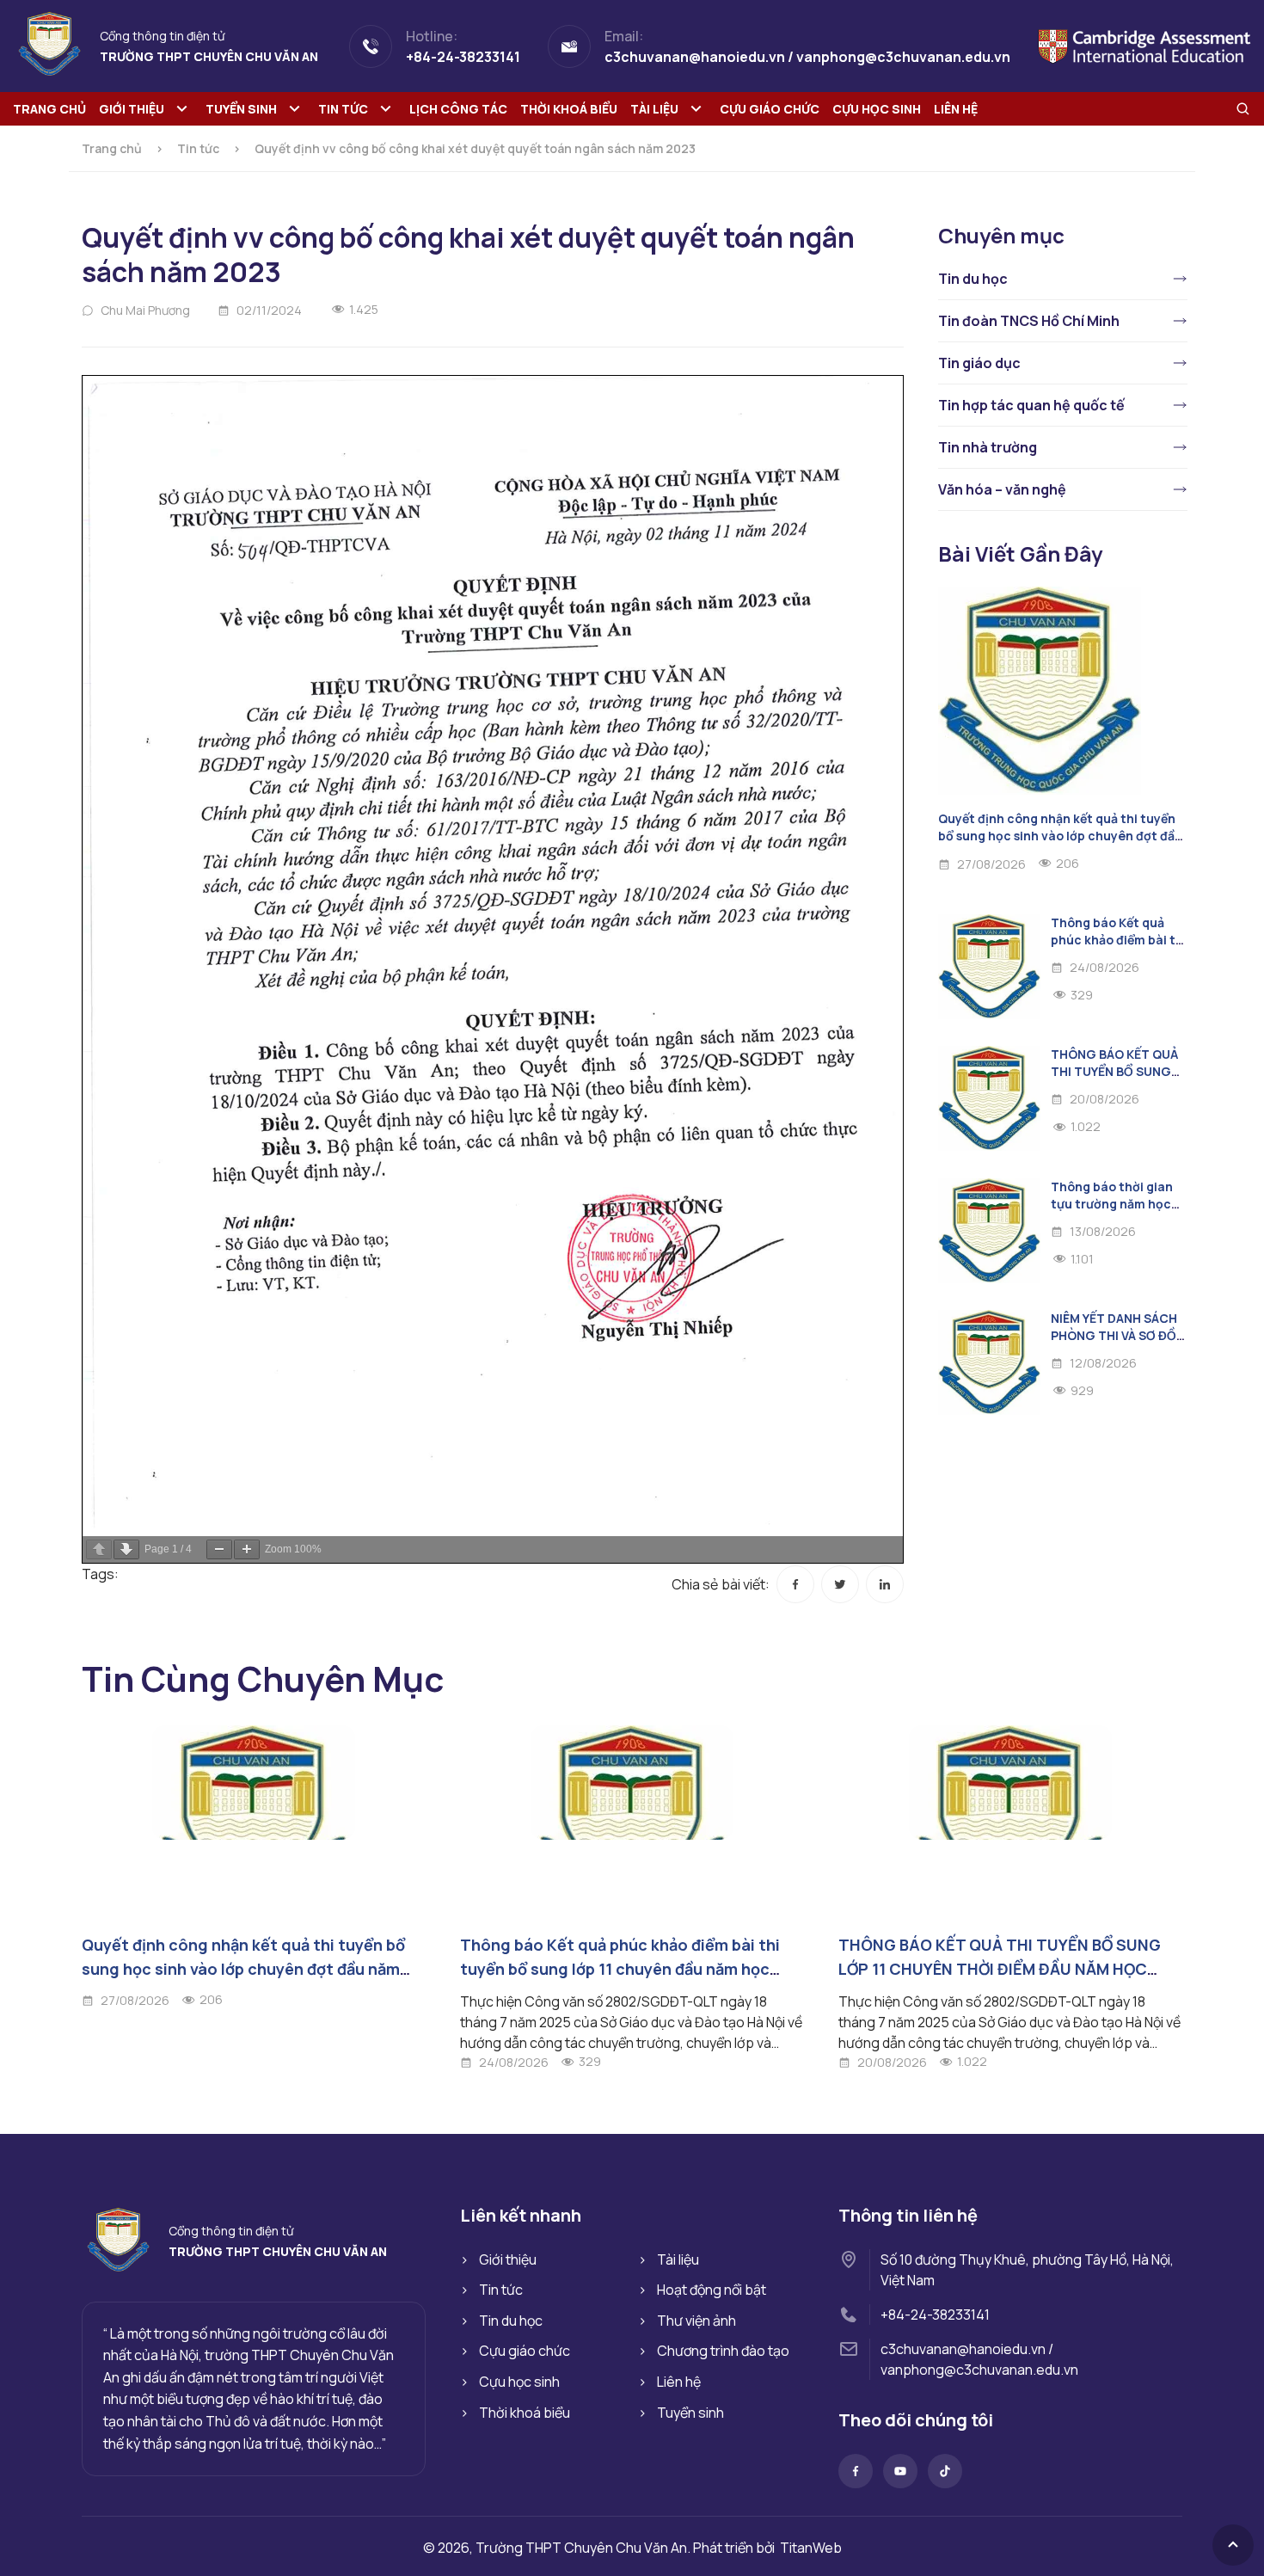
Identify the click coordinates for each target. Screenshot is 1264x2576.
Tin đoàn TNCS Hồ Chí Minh (1029, 321)
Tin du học (973, 279)
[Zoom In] (247, 1549)
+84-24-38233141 (935, 2315)
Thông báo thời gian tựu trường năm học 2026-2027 (1112, 1204)
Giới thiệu (132, 109)
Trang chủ (49, 109)
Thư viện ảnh (696, 2321)
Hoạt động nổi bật (712, 2290)
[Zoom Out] (219, 1549)
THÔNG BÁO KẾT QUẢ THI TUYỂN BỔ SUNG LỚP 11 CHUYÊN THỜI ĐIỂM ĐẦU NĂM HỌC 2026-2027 (1000, 1969)
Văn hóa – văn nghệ (1002, 489)
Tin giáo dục (979, 363)
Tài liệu (654, 109)
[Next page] (126, 1549)
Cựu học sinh (877, 109)
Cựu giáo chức (770, 109)
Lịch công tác (458, 109)
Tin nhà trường (988, 447)
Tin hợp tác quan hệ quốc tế (1031, 405)
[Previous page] (99, 1549)
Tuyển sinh (241, 109)
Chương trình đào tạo (723, 2351)
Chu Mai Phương (145, 310)
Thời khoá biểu (569, 109)
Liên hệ (956, 109)
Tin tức (343, 109)
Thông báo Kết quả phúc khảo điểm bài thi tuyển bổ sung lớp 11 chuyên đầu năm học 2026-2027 (620, 1969)
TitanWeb (811, 2548)
